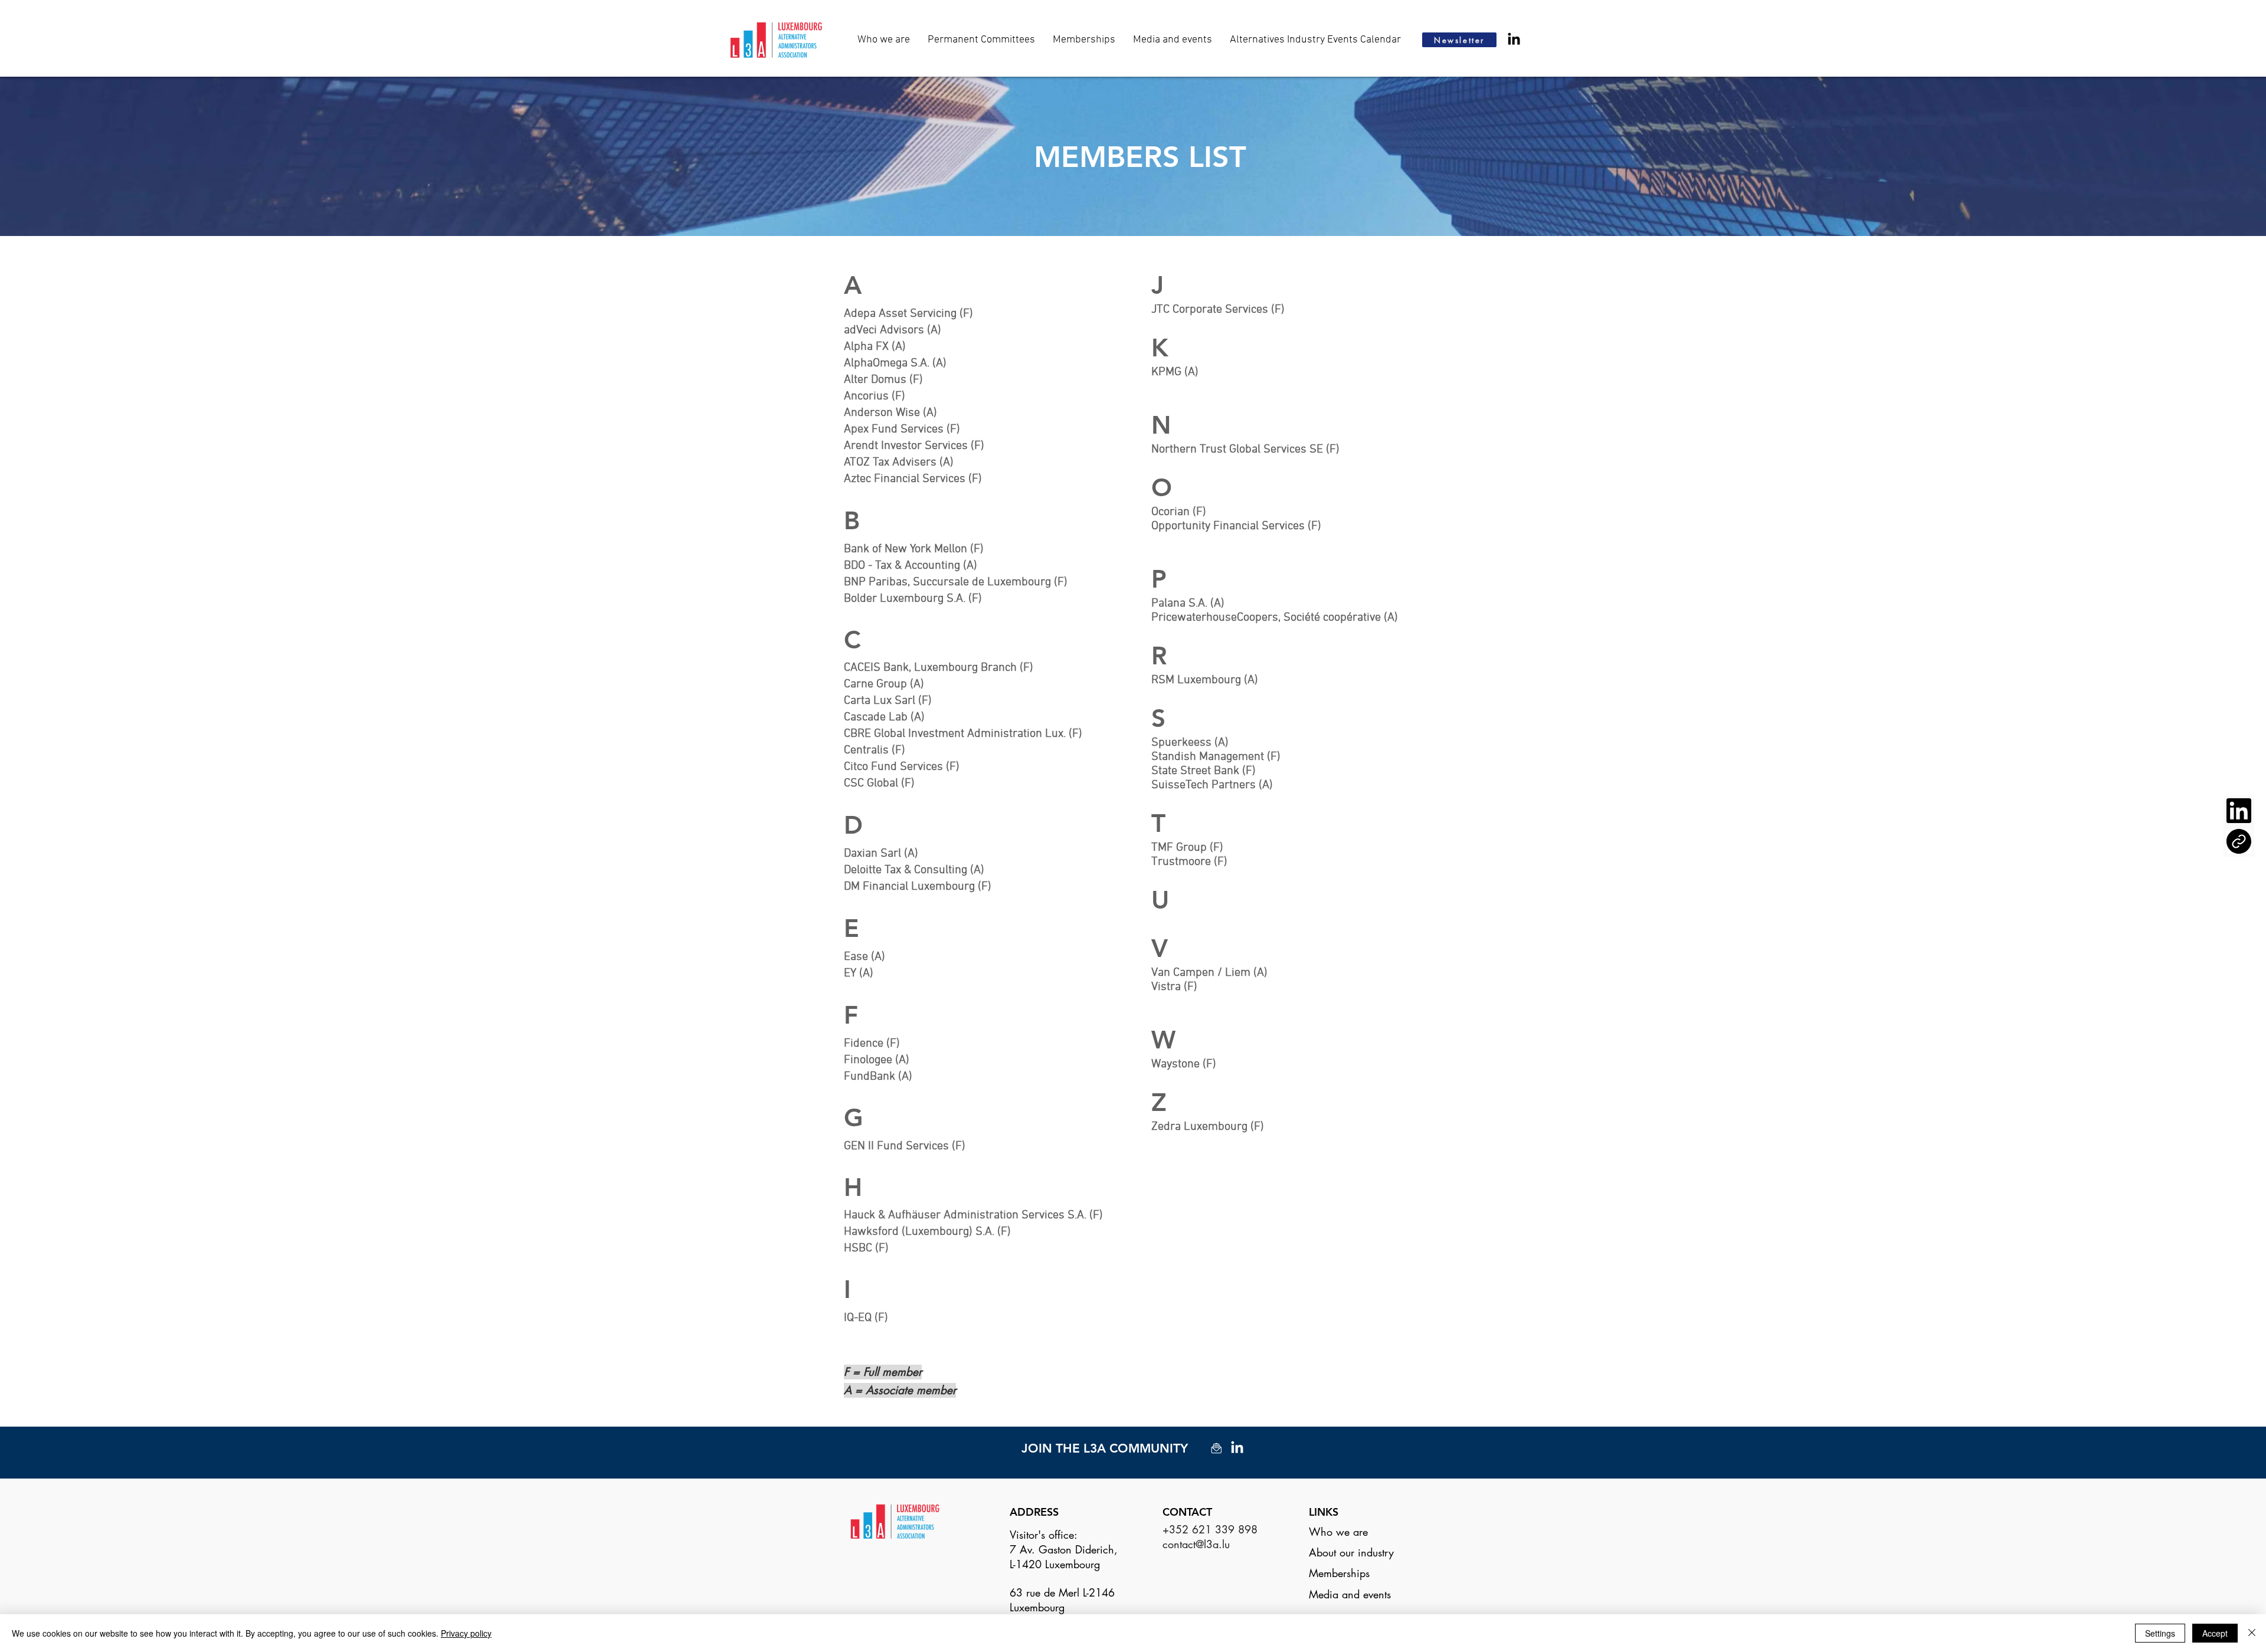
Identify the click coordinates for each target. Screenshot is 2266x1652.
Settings (2160, 1633)
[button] (1173, 40)
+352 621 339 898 (1210, 1529)
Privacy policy (466, 1633)
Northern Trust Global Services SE (1237, 450)
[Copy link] (2239, 841)
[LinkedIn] (1514, 40)
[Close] (2252, 1633)
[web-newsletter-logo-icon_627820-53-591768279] (1216, 1448)
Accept (2215, 1633)
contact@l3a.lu (1196, 1544)
